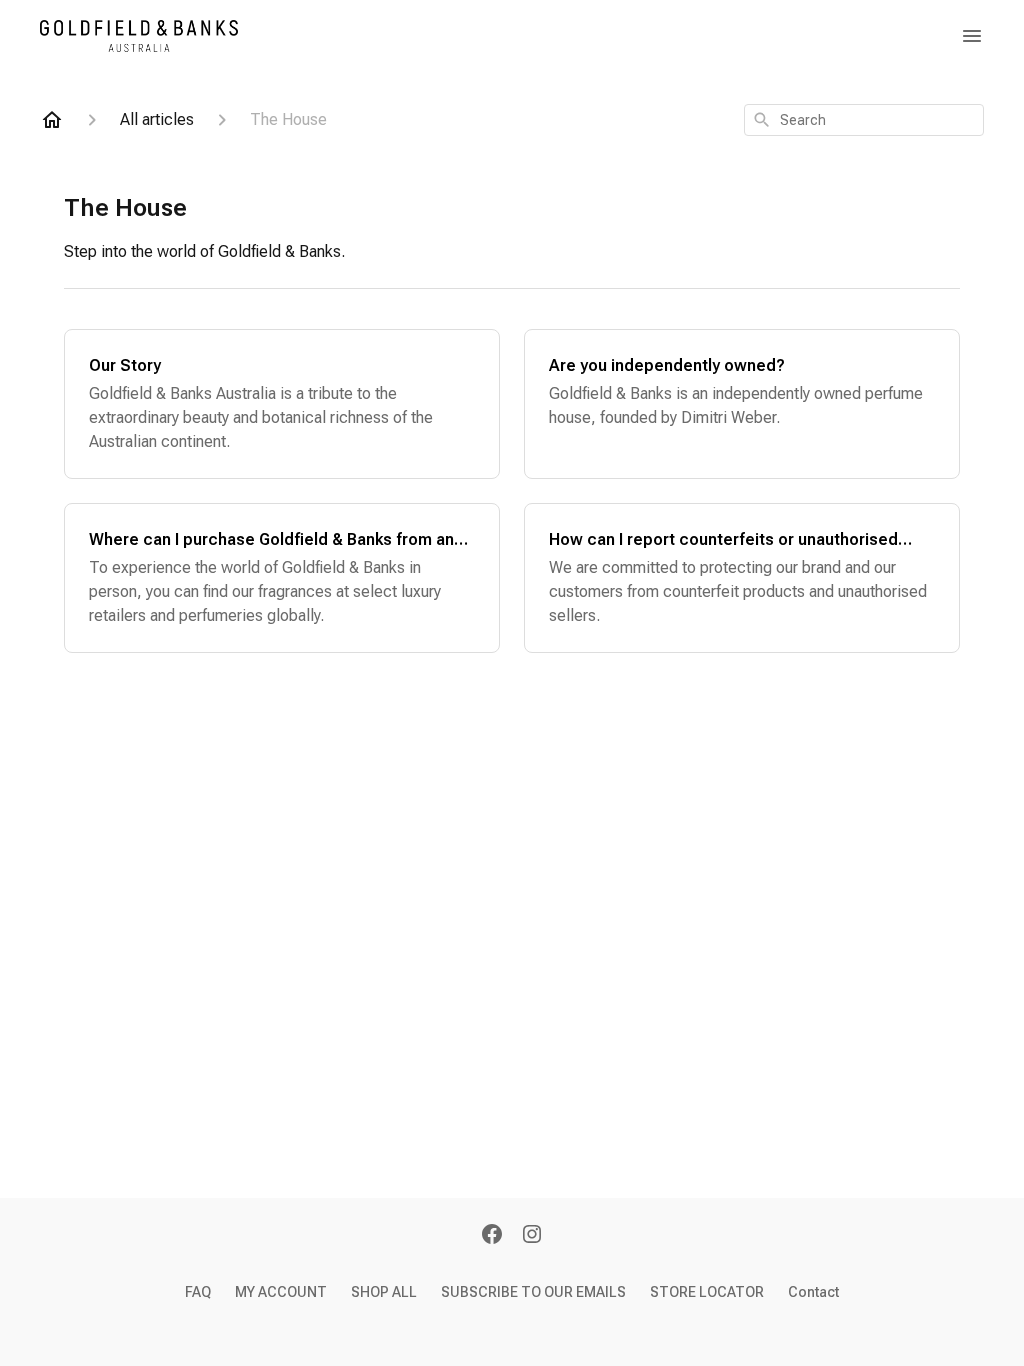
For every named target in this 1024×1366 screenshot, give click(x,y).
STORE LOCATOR (707, 1292)
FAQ (198, 1292)
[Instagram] (532, 1236)
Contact (813, 1292)
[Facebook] (492, 1236)
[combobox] (864, 120)
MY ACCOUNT (281, 1292)
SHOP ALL (384, 1292)
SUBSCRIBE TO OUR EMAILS (533, 1292)
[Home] (52, 120)
